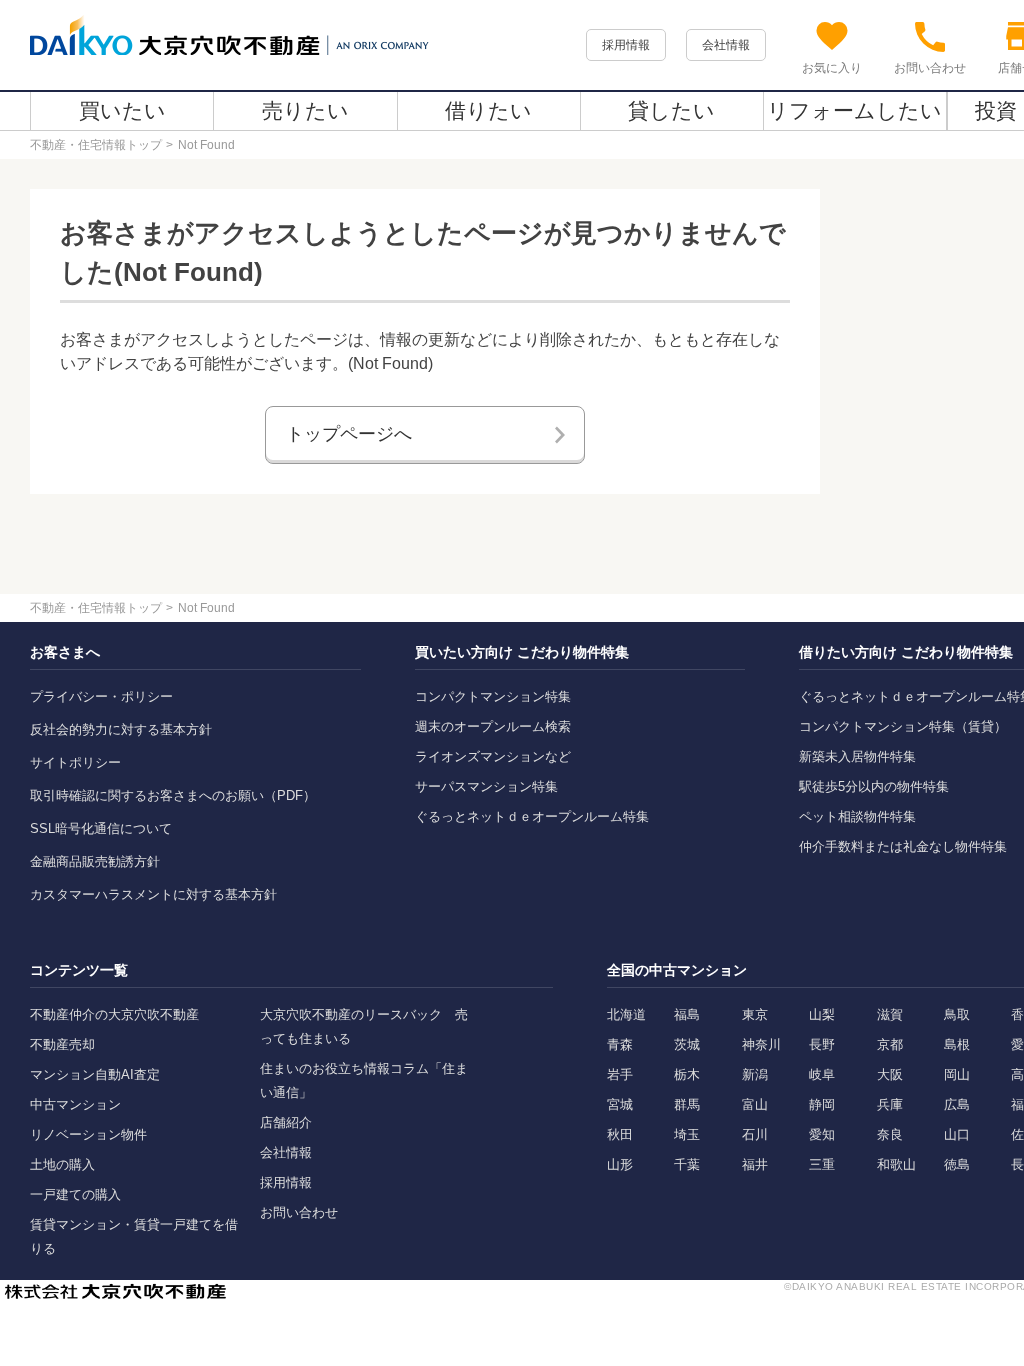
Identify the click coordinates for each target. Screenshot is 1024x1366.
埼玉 (687, 1134)
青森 (620, 1044)
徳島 (957, 1164)
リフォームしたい (854, 110)
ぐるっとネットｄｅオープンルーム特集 (532, 816)
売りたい (305, 110)
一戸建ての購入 (75, 1194)
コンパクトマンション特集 (493, 696)
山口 (957, 1134)
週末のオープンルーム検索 (493, 726)
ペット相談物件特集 (857, 816)
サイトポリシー (75, 762)
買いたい (122, 110)
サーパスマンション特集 (486, 786)
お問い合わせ (299, 1212)
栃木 (687, 1074)
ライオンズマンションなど (493, 756)
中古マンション (75, 1104)
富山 (755, 1104)
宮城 (620, 1104)
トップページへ (349, 434)
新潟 (755, 1074)
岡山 (957, 1074)
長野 (822, 1044)
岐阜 (822, 1074)
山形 (620, 1164)
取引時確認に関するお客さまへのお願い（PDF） (173, 795)
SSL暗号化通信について (101, 828)
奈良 (890, 1134)
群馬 (687, 1104)
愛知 (822, 1134)
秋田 (620, 1134)
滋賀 (890, 1014)
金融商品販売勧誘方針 (95, 861)
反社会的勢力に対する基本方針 (121, 729)
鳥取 (957, 1014)
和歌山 (896, 1164)
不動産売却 (62, 1044)
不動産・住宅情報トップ (96, 145)
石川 (755, 1134)
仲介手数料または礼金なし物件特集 (903, 846)
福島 (687, 1014)
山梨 (822, 1014)
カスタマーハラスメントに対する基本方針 (153, 894)
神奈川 (761, 1044)
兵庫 (890, 1104)
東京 (755, 1014)
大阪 (890, 1074)
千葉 (687, 1164)
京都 (890, 1044)
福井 (755, 1164)
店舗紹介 (286, 1122)
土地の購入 (62, 1164)
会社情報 (726, 45)
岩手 (620, 1074)
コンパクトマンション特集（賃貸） (903, 726)
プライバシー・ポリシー (101, 696)
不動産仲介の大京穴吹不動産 (114, 1014)
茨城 (687, 1044)
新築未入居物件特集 (857, 756)
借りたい (488, 110)
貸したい (671, 110)
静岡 (822, 1104)
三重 (822, 1164)
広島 (957, 1104)
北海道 (626, 1014)
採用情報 (626, 45)
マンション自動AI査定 (95, 1074)
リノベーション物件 (88, 1134)
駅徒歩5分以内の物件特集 (874, 786)
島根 (957, 1044)
